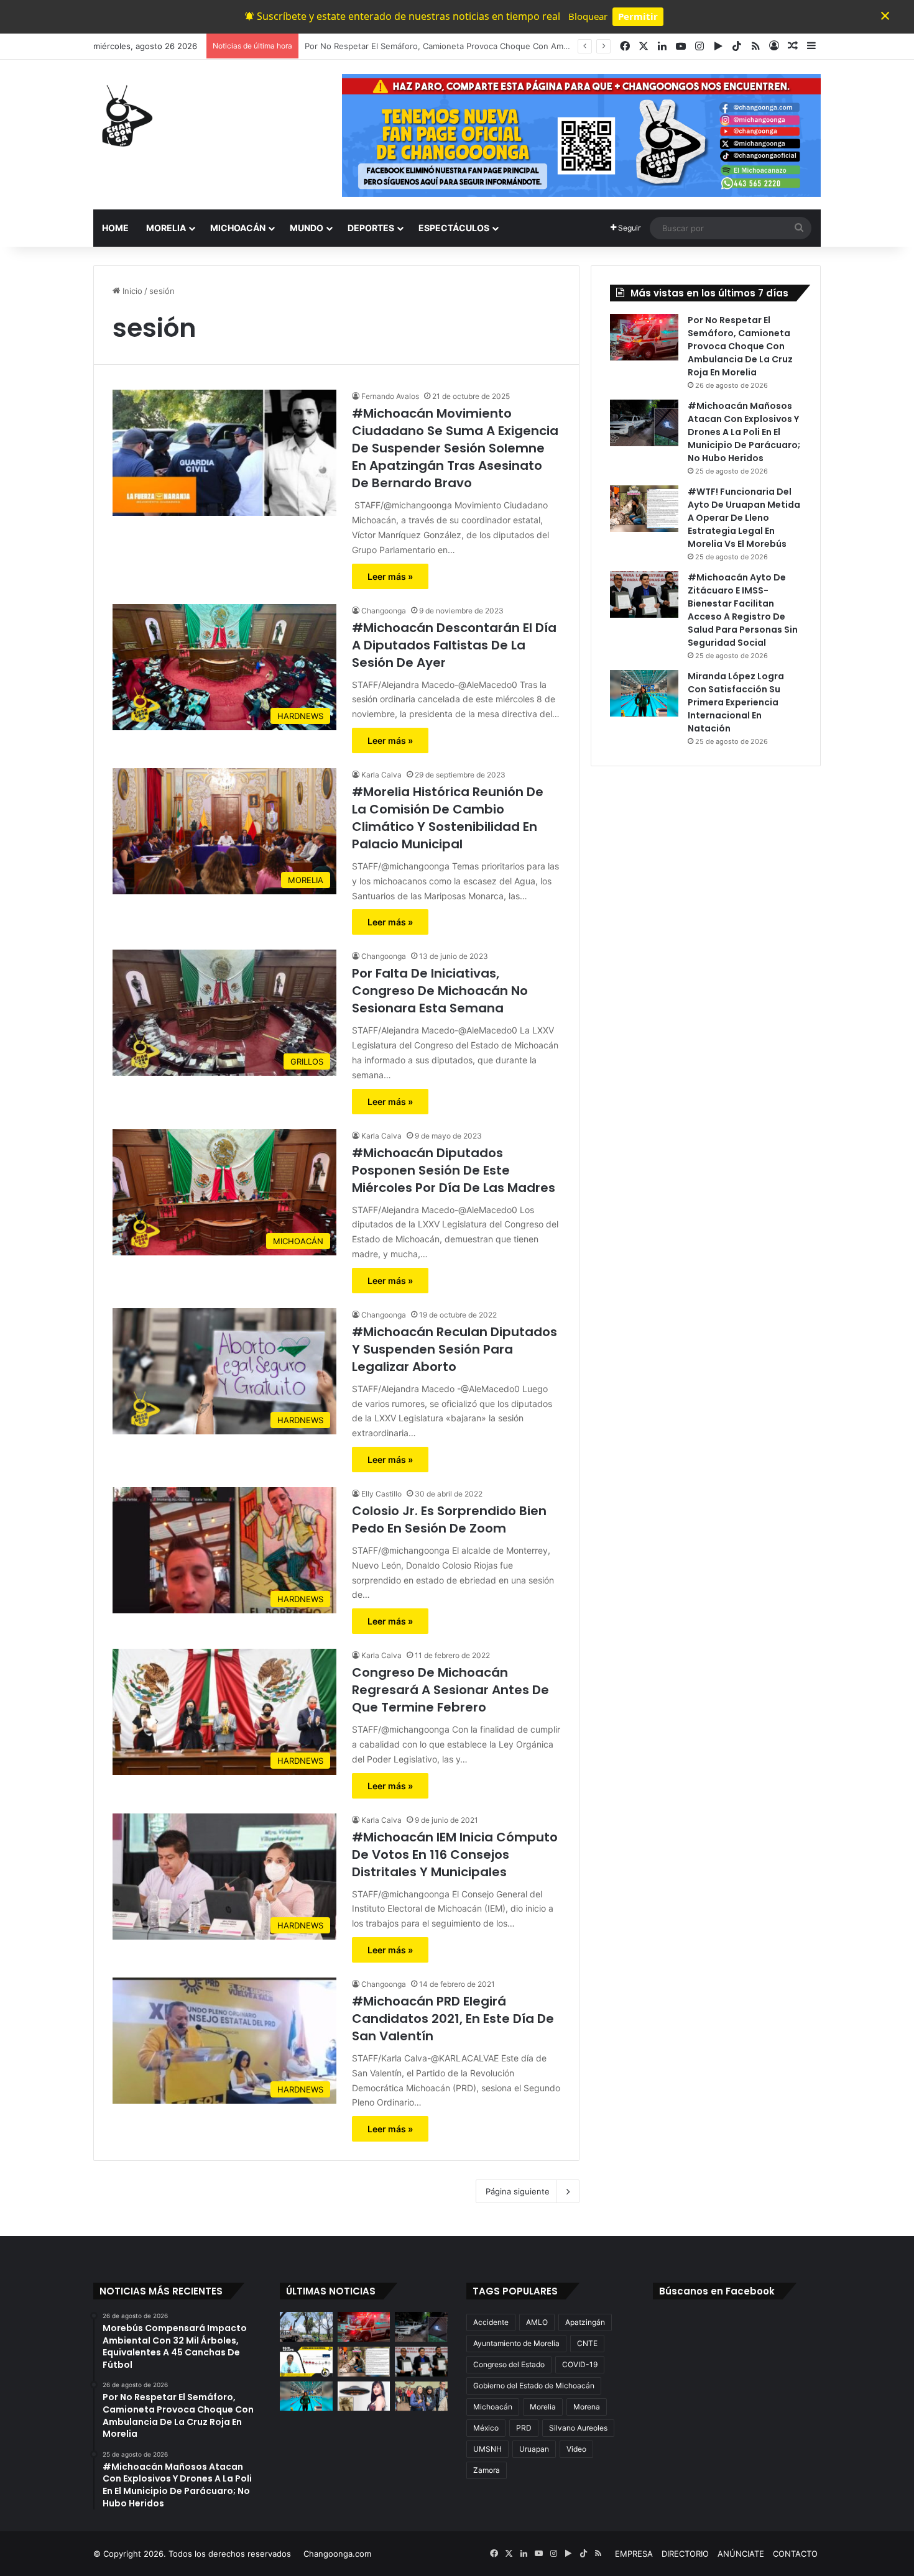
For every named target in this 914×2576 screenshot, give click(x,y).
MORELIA (166, 228)
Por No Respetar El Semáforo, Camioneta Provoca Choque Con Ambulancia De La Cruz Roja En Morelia (740, 346)
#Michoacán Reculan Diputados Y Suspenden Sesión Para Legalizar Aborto (455, 1349)
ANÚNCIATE (741, 2554)
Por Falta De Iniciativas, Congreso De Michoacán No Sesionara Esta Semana (440, 991)
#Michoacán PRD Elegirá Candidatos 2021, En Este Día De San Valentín (453, 2019)
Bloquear (588, 16)
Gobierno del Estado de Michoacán (534, 2386)
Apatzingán (585, 2322)
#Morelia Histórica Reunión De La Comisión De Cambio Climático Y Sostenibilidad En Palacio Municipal (448, 818)
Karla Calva (381, 775)
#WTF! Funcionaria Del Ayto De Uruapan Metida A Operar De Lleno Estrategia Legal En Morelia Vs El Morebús (744, 518)
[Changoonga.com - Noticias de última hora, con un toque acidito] (124, 116)
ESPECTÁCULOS (454, 228)
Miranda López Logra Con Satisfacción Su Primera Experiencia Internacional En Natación (736, 702)
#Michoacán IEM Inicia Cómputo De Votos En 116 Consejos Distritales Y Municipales (455, 1854)
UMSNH (487, 2449)
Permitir (638, 16)
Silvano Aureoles (578, 2428)
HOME (115, 228)
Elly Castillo (381, 1494)
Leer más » (390, 576)
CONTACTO (795, 2554)
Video (576, 2449)
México (486, 2428)
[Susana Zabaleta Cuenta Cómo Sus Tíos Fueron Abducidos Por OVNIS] (364, 2396)
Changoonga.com (337, 2554)
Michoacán (493, 2407)
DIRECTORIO (685, 2554)
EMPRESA (634, 2554)
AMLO (537, 2322)
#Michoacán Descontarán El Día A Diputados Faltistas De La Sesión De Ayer (454, 645)
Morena (587, 2407)
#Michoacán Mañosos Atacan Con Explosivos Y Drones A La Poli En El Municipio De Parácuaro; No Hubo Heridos (524, 46)
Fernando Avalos (390, 396)
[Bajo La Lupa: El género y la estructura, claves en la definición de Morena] (306, 2362)
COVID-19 (580, 2364)
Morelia (543, 2407)
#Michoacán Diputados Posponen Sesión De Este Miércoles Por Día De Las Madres (454, 1170)
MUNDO (307, 228)
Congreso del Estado (509, 2364)
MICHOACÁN (238, 228)
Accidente (491, 2322)
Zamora (487, 2470)
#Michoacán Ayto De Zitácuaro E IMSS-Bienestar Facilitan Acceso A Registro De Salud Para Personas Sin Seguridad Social (743, 610)
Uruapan (534, 2449)
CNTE (587, 2343)
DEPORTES (371, 228)
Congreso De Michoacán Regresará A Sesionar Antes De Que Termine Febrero (450, 1690)
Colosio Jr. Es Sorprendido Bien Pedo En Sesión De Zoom (449, 1519)
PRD (524, 2428)
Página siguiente (518, 2191)
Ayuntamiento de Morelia (516, 2343)
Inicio (131, 291)
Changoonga (384, 611)
